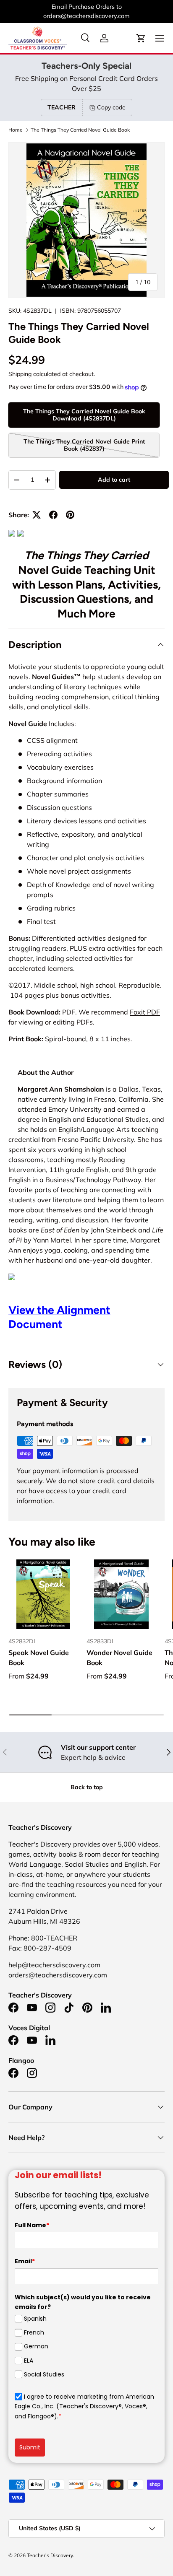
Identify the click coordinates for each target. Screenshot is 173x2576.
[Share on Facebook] (53, 515)
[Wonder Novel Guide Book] (121, 1594)
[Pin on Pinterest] (70, 515)
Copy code (111, 107)
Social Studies (44, 2374)
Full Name (32, 2225)
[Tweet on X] (37, 515)
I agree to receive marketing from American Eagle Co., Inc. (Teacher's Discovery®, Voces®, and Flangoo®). (84, 2406)
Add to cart (114, 480)
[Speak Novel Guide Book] (43, 1594)
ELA (29, 2361)
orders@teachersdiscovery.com (86, 16)
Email (25, 2261)
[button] (141, 38)
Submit (30, 2447)
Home (16, 130)
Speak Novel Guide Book (39, 1658)
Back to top (87, 1787)
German (36, 2346)
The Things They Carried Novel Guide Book (80, 130)
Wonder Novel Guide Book (119, 1658)
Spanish (35, 2319)
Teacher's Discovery (50, 2555)
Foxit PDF (145, 1012)
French (34, 2332)
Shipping (20, 374)
